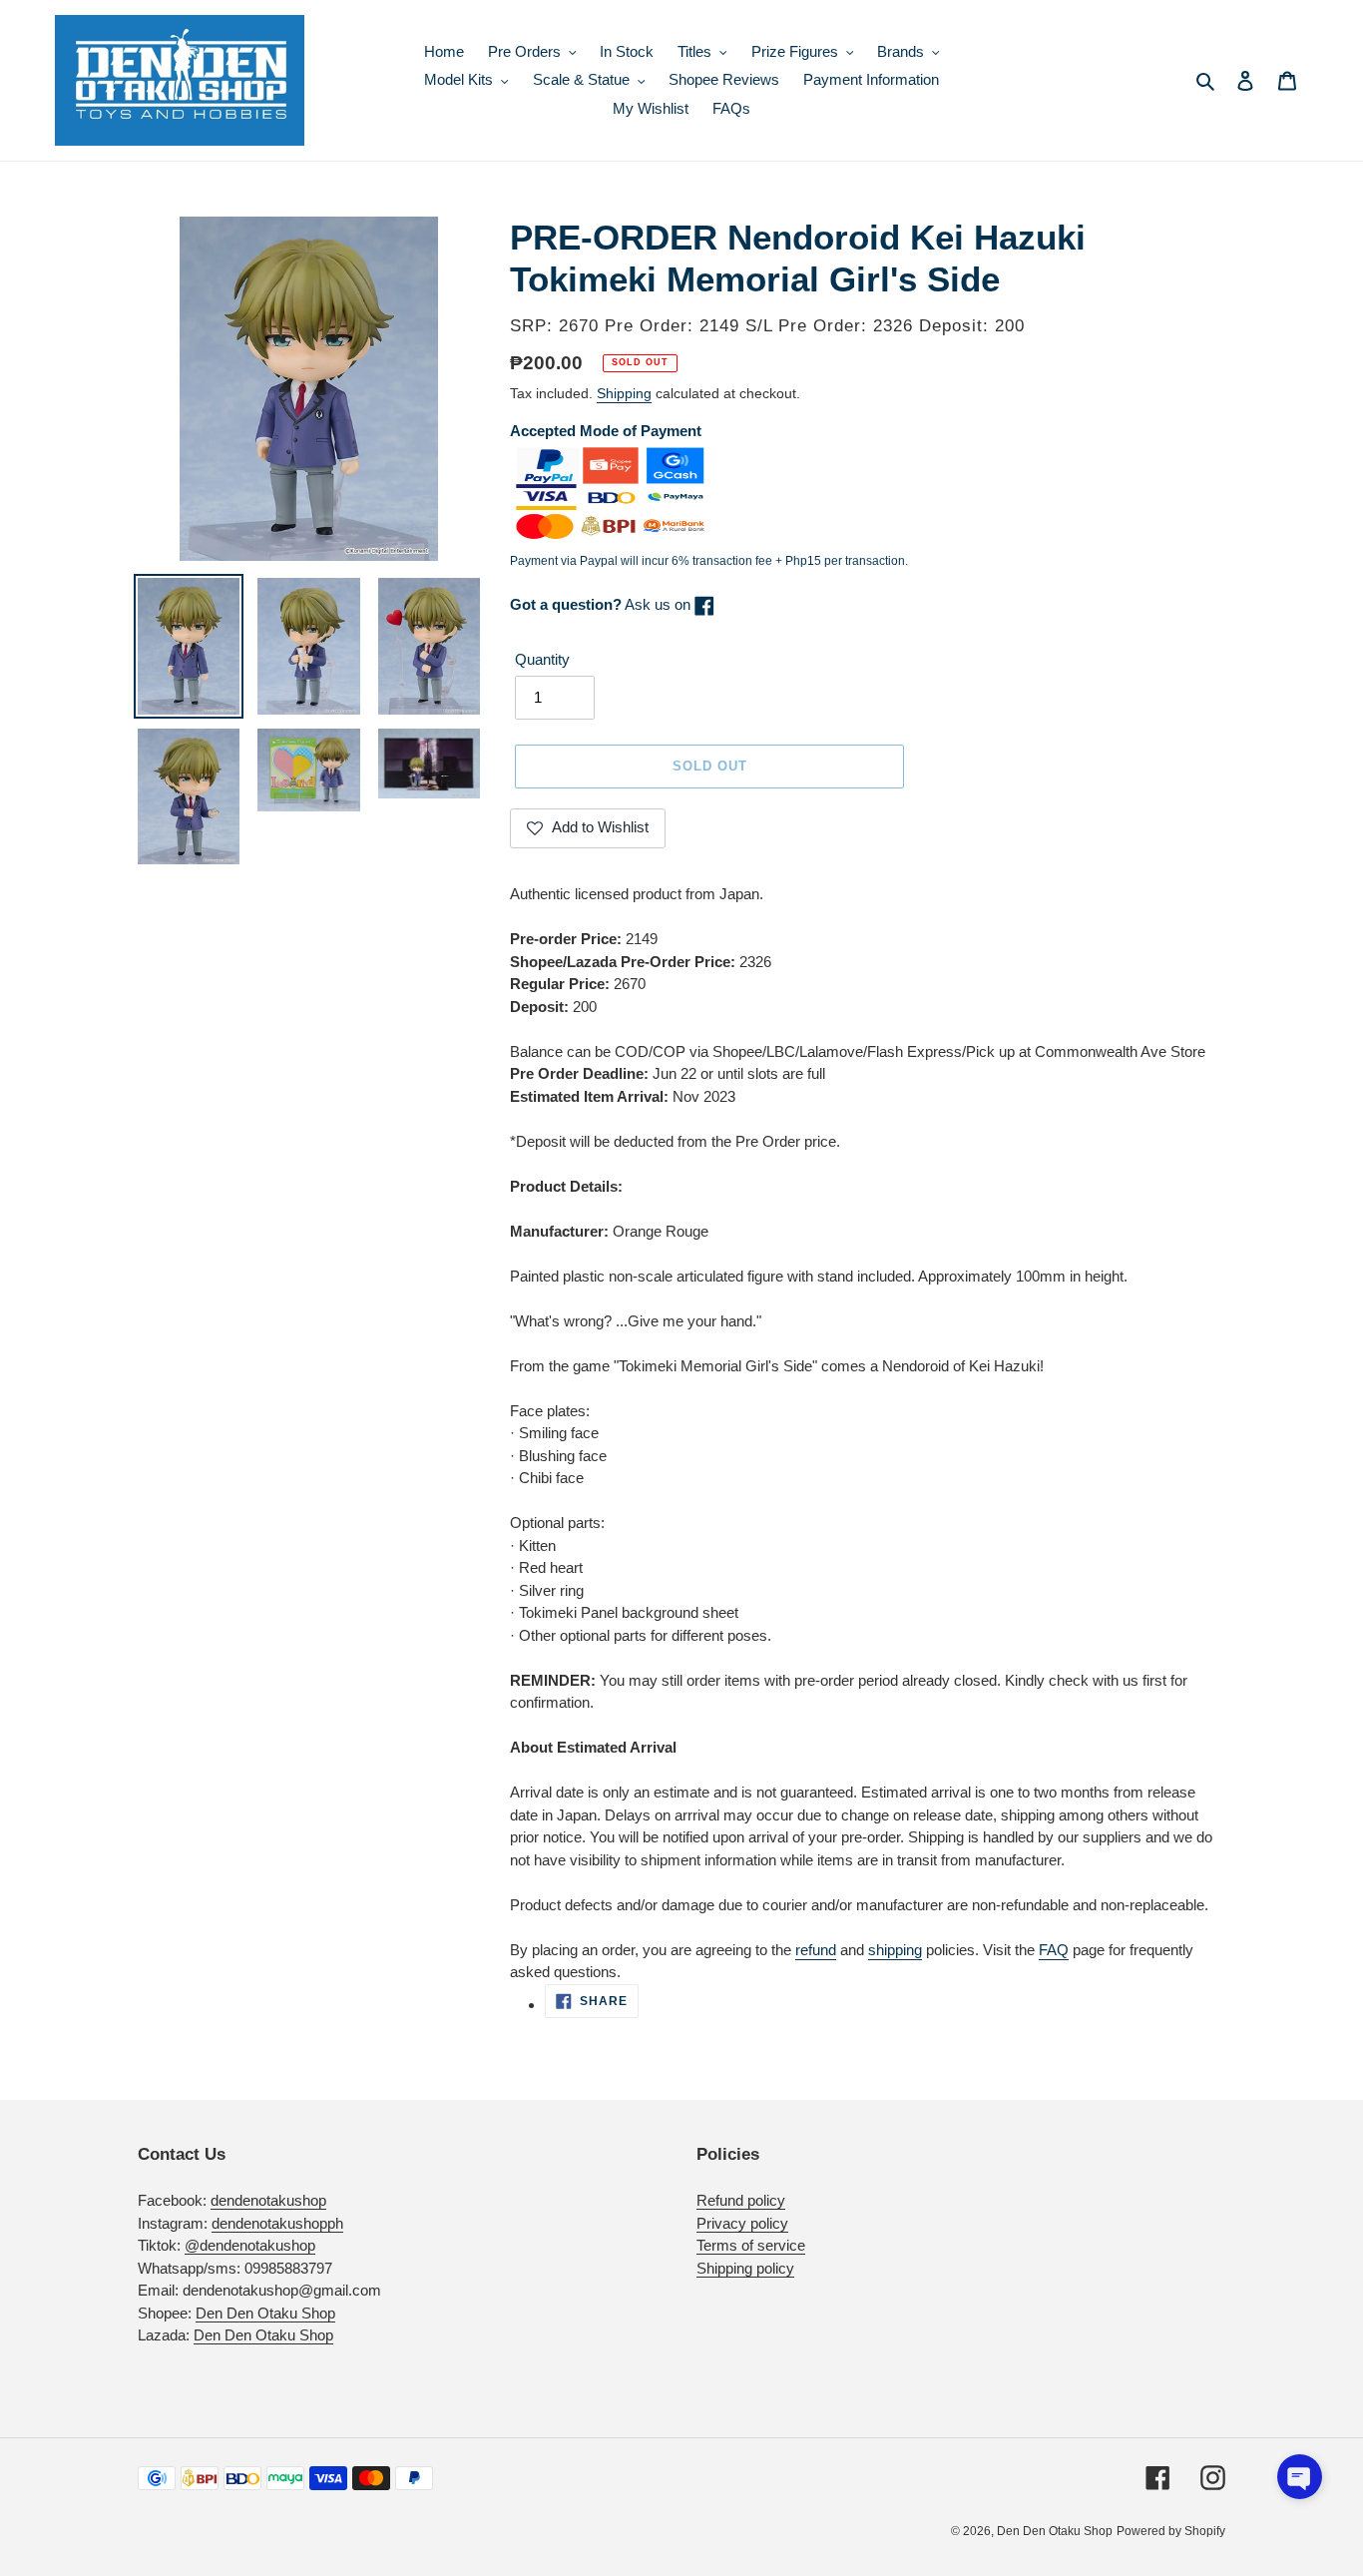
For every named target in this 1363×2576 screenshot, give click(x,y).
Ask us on (602, 604)
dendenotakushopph (277, 2223)
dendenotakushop (268, 2200)
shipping (895, 1950)
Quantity (542, 659)
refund (816, 1950)
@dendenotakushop (250, 2245)
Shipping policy (745, 2268)
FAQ (1054, 1950)
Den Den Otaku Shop (265, 2313)
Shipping (624, 393)
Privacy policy (742, 2223)
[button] (1300, 2477)
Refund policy (741, 2200)
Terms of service (751, 2245)
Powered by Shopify (1171, 2531)
